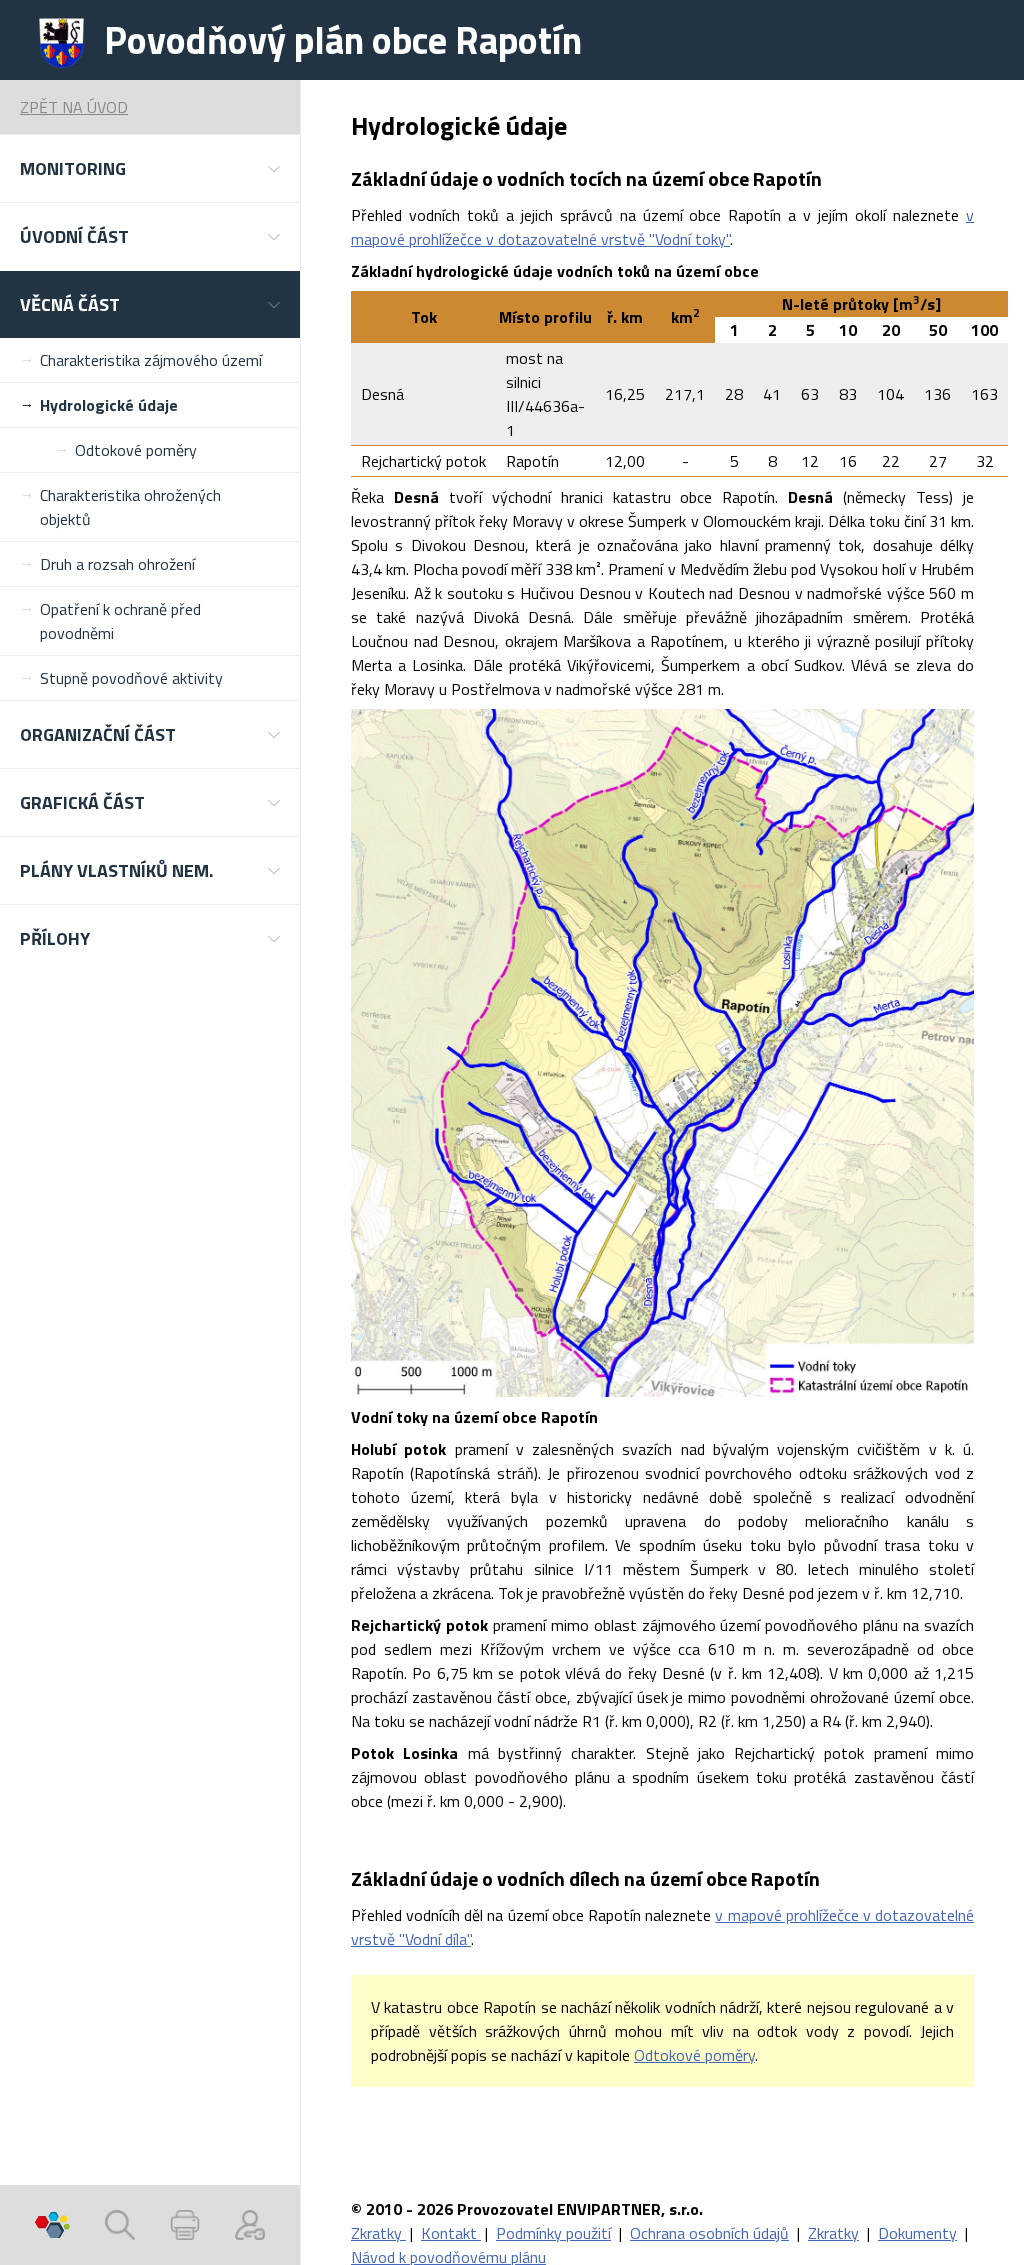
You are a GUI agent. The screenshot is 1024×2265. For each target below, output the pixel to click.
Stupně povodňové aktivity (131, 678)
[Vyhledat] (120, 2225)
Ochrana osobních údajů (709, 2233)
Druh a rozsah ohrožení (117, 564)
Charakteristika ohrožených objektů (130, 507)
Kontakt (451, 2233)
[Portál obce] (52, 2225)
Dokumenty (917, 2233)
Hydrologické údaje (109, 405)
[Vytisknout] (185, 2225)
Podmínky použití (553, 2233)
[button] (150, 168)
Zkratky (378, 2233)
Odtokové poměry (136, 450)
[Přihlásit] (250, 2225)
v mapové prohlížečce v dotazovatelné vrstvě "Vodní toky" (662, 227)
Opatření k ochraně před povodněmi (120, 621)
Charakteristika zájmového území (151, 360)
